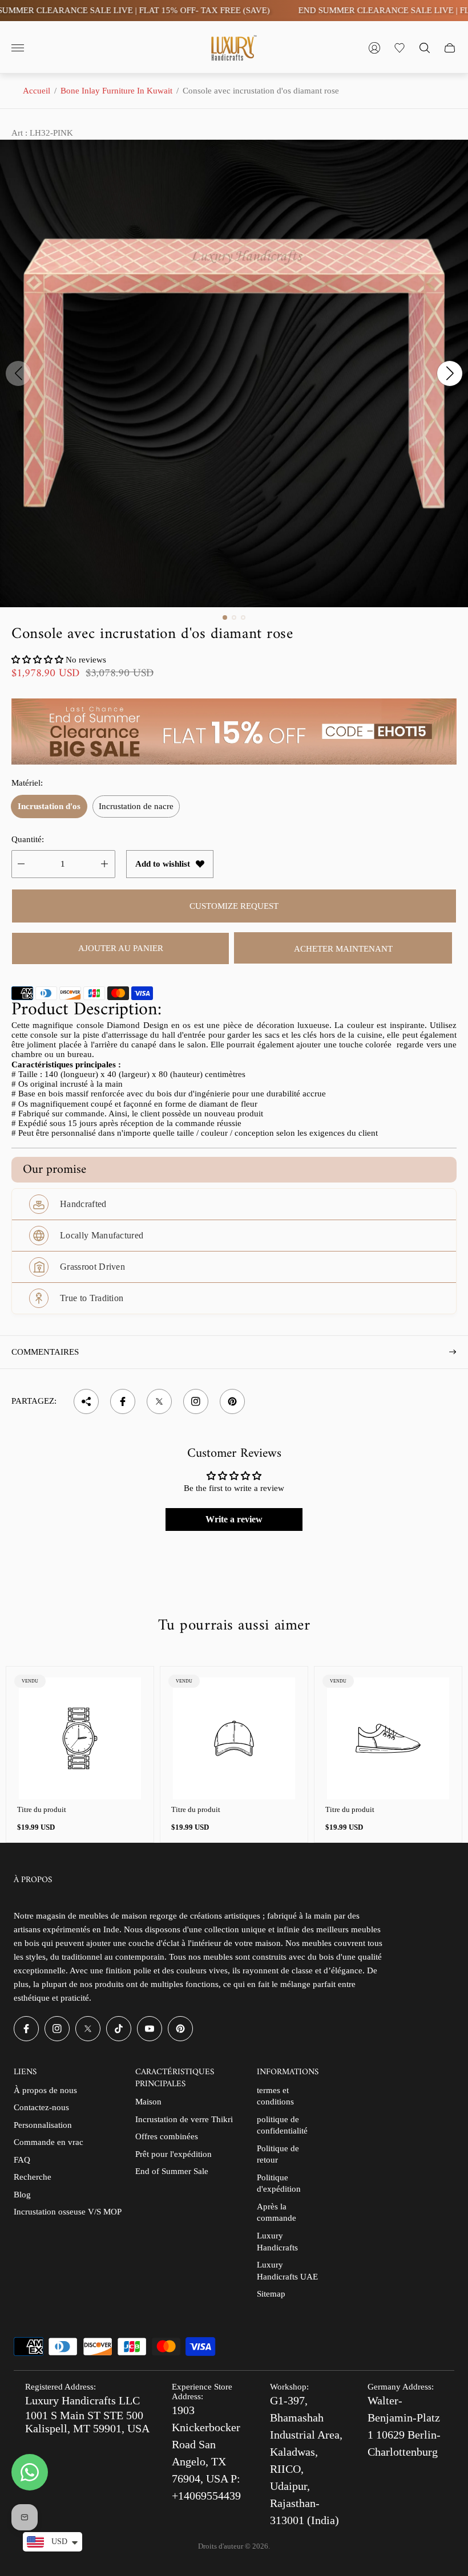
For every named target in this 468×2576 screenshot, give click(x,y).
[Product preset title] (80, 1738)
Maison (148, 2102)
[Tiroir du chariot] (450, 48)
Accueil (37, 91)
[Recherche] (425, 48)
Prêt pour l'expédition (174, 2154)
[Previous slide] (18, 373)
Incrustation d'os (49, 806)
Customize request (234, 906)
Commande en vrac (49, 2142)
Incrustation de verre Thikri (184, 2119)
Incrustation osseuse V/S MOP (68, 2212)
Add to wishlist (163, 864)
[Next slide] (450, 373)
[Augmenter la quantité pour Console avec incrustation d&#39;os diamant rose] (104, 864)
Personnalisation (43, 2125)
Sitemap (271, 2294)
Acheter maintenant (343, 949)
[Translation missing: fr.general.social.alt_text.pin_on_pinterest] (232, 1401)
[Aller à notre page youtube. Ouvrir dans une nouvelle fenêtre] (150, 2029)
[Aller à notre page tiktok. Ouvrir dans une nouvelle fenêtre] (119, 2029)
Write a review (234, 1519)
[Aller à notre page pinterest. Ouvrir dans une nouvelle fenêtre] (180, 2029)
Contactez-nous (41, 2107)
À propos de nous (45, 2090)
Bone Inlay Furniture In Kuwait (116, 91)
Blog (22, 2195)
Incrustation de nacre (136, 806)
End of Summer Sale (172, 2171)
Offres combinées (167, 2136)
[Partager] (86, 1401)
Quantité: (28, 839)
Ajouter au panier (121, 948)
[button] (225, 617)
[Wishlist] (400, 48)
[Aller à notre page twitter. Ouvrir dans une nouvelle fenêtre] (88, 2029)
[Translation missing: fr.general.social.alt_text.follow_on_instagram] (196, 1401)
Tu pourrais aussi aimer (234, 1626)
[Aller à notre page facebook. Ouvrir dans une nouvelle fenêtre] (26, 2029)
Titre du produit (42, 1809)
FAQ (22, 2160)
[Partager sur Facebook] (123, 1401)
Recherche (33, 2177)
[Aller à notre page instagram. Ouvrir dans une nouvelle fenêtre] (57, 2029)
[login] (374, 48)
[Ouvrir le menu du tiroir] (18, 48)
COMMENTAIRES (45, 1352)
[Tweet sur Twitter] (159, 1401)
